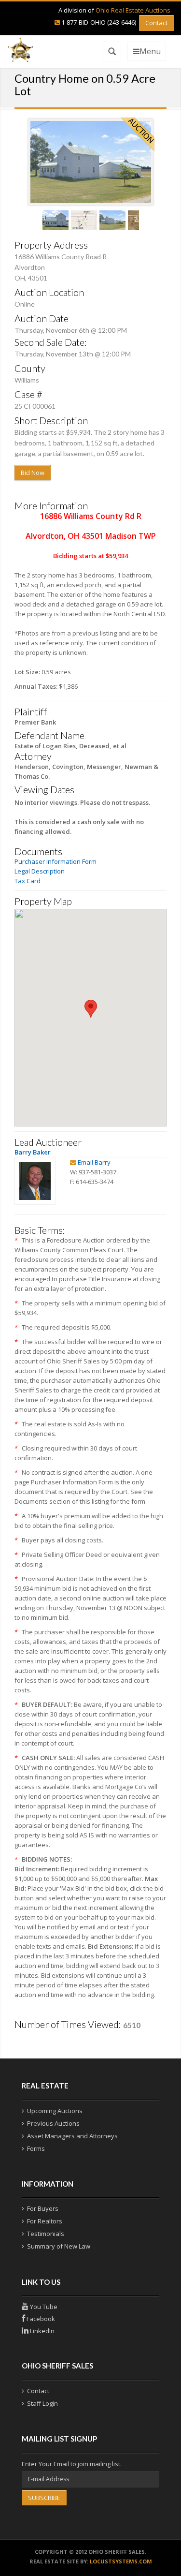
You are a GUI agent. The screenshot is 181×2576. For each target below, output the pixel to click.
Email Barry (94, 1162)
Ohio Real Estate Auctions (133, 10)
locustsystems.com (121, 2561)
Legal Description (40, 871)
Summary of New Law (59, 2246)
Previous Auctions (53, 2123)
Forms (36, 2148)
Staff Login (42, 2403)
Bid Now (33, 473)
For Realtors (45, 2221)
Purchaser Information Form (56, 861)
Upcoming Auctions (55, 2111)
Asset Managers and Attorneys (72, 2136)
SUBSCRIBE (44, 2498)
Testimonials (46, 2234)
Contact (156, 23)
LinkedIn (42, 2331)
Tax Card (28, 881)
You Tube (43, 2307)
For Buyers (43, 2208)
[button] (91, 1009)
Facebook (40, 2319)
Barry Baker (33, 1152)
